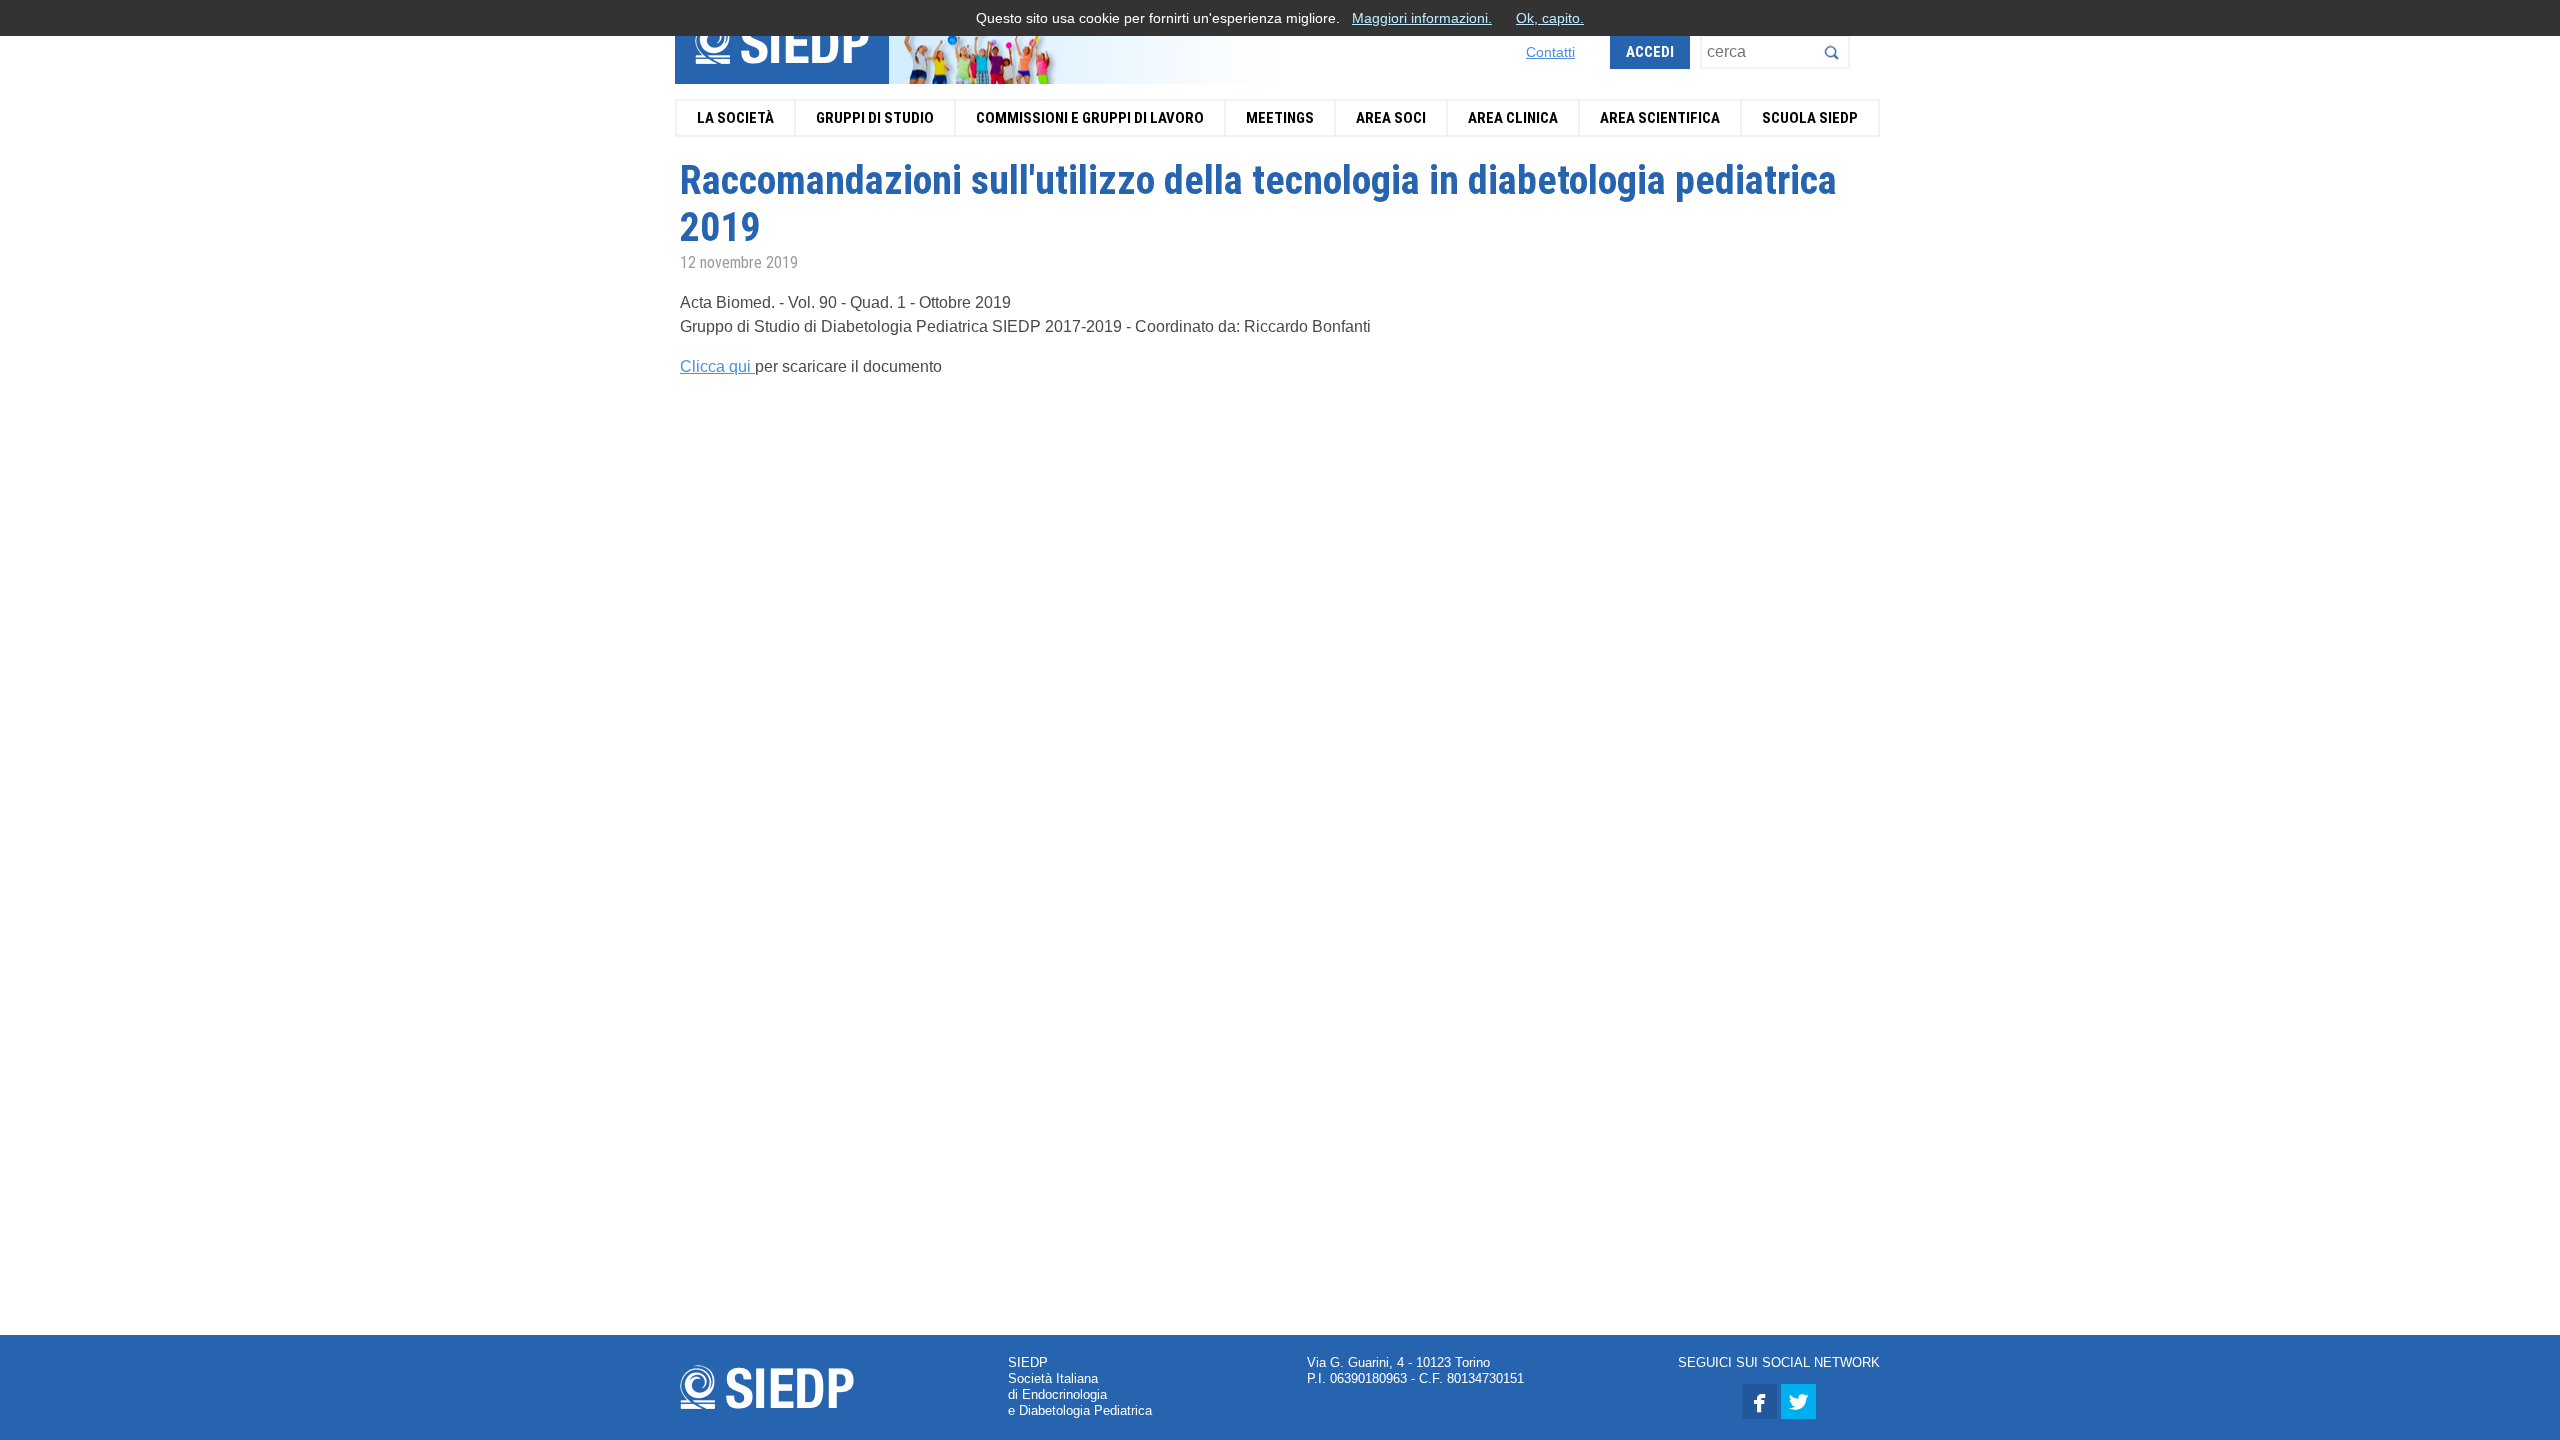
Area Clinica (1513, 118)
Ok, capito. (1550, 18)
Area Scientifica (1660, 118)
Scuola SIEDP (1810, 118)
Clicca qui (717, 366)
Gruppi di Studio (875, 118)
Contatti (1550, 52)
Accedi (1650, 52)
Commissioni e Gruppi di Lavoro (1090, 118)
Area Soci (1391, 118)
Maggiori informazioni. (1422, 18)
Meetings (1280, 118)
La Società (735, 118)
